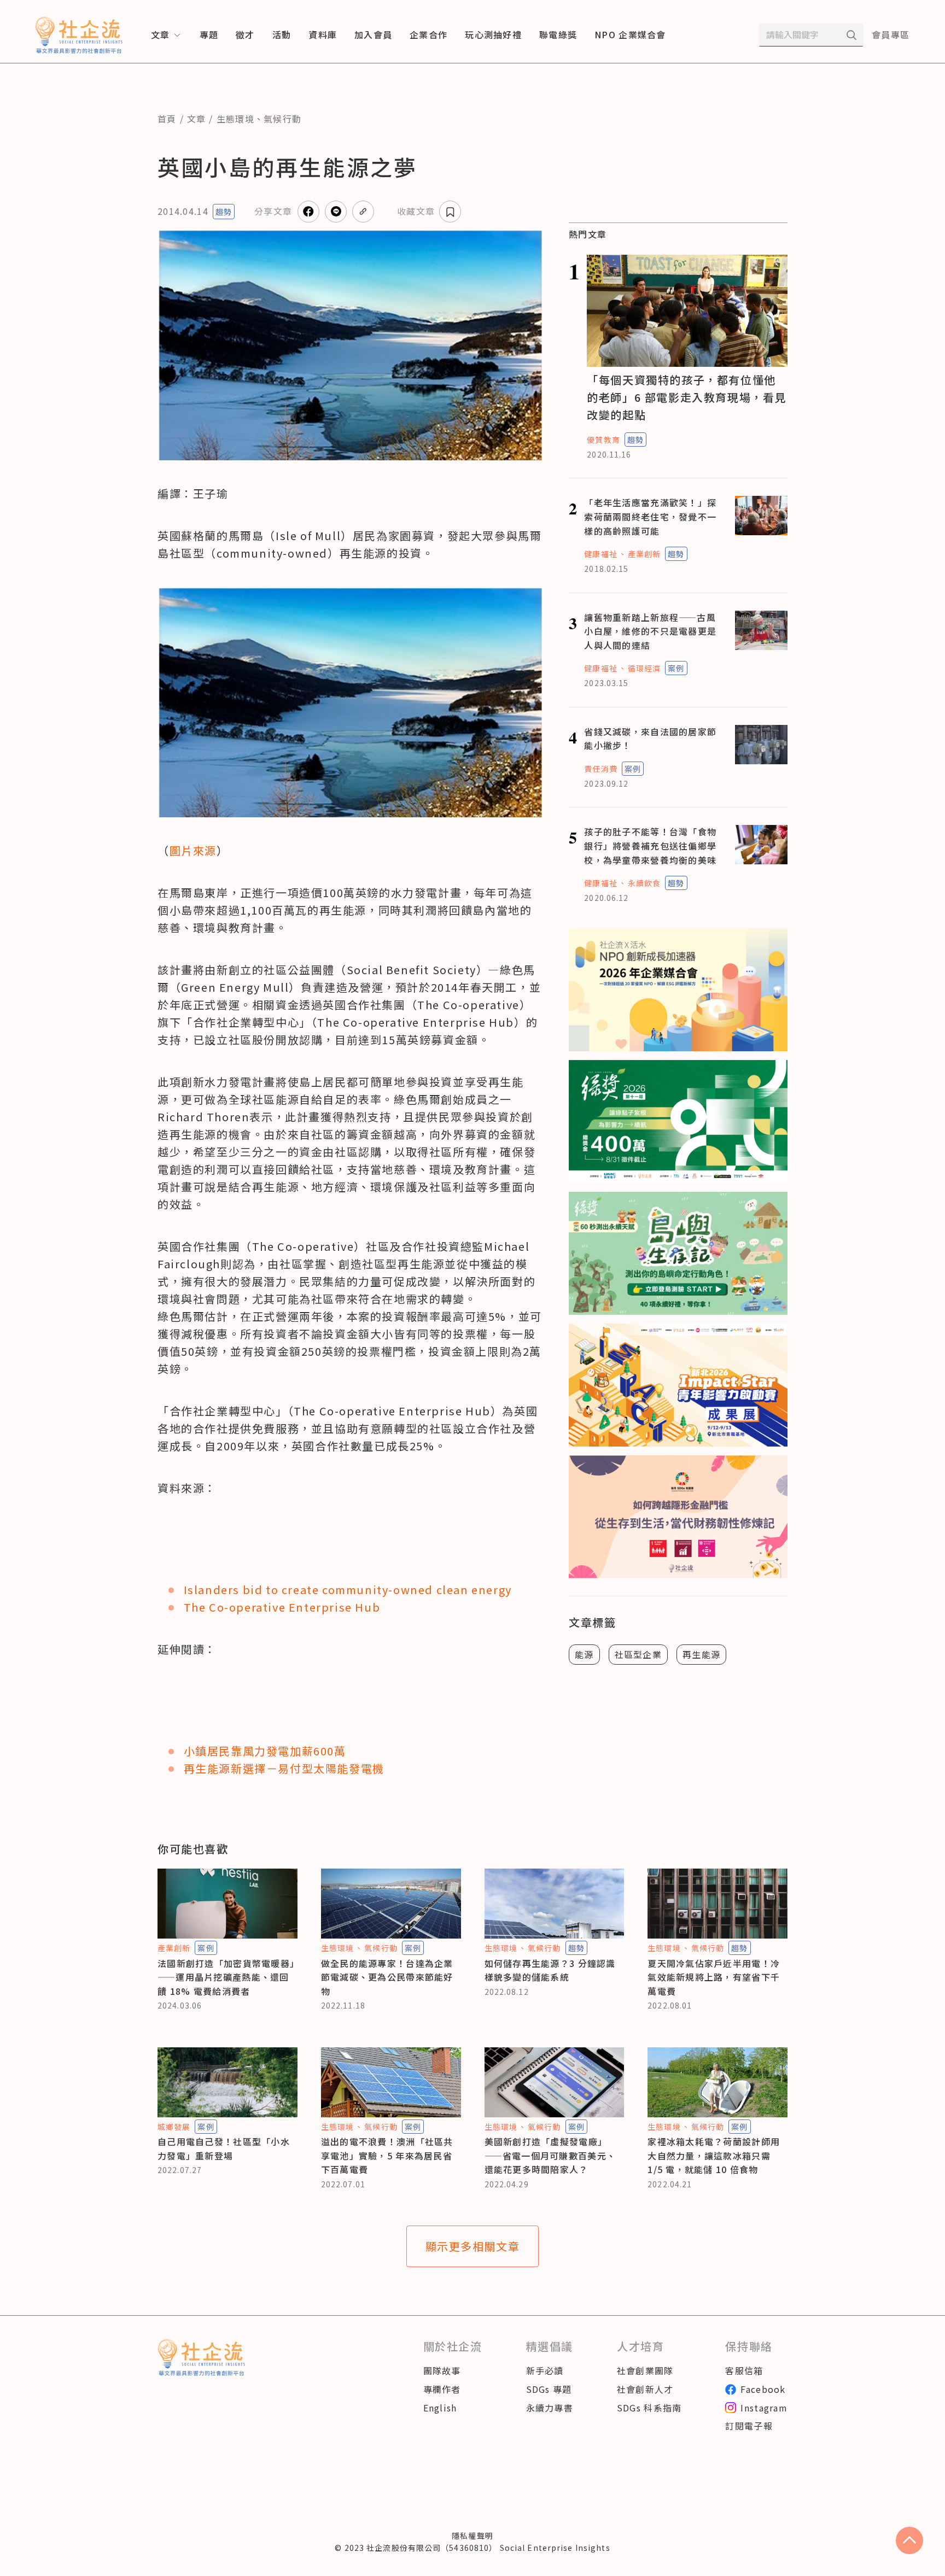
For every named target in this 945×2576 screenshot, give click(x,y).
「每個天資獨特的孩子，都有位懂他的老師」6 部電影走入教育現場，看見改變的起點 (687, 397)
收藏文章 (416, 211)
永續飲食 (644, 883)
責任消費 (600, 769)
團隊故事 (442, 2370)
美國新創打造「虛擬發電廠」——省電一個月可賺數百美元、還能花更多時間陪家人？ (550, 2155)
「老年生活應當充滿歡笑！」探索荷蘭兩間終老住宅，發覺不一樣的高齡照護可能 (650, 516)
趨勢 (224, 212)
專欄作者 (442, 2389)
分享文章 (273, 211)
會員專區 (891, 34)
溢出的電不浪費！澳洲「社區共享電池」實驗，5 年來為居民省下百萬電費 (387, 2155)
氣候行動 (282, 119)
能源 (584, 1654)
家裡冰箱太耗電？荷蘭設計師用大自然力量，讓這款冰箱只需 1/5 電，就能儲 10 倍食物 (714, 2155)
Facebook (763, 2389)
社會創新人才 (645, 2389)
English (440, 2408)
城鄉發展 (174, 2127)
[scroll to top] (909, 2540)
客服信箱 (744, 2370)
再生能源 (701, 1654)
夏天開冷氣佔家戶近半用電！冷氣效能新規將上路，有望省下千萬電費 (714, 1977)
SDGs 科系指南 (649, 2408)
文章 (197, 119)
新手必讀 (545, 2370)
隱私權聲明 (472, 2536)
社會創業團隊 (645, 2370)
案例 (676, 668)
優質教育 (603, 440)
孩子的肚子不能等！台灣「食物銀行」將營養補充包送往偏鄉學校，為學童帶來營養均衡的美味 (650, 845)
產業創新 (644, 554)
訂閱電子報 (749, 2426)
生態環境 (235, 119)
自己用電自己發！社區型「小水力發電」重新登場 (224, 2148)
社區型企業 (638, 1654)
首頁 (167, 119)
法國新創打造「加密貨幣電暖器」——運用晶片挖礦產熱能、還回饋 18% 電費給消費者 (226, 1977)
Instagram (764, 2408)
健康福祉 (600, 554)
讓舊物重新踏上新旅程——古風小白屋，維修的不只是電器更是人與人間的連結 (650, 631)
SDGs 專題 (549, 2389)
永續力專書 (550, 2408)
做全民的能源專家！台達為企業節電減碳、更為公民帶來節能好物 (387, 1977)
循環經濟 (644, 668)
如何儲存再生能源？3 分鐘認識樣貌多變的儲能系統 (550, 1970)
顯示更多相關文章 (473, 2246)
